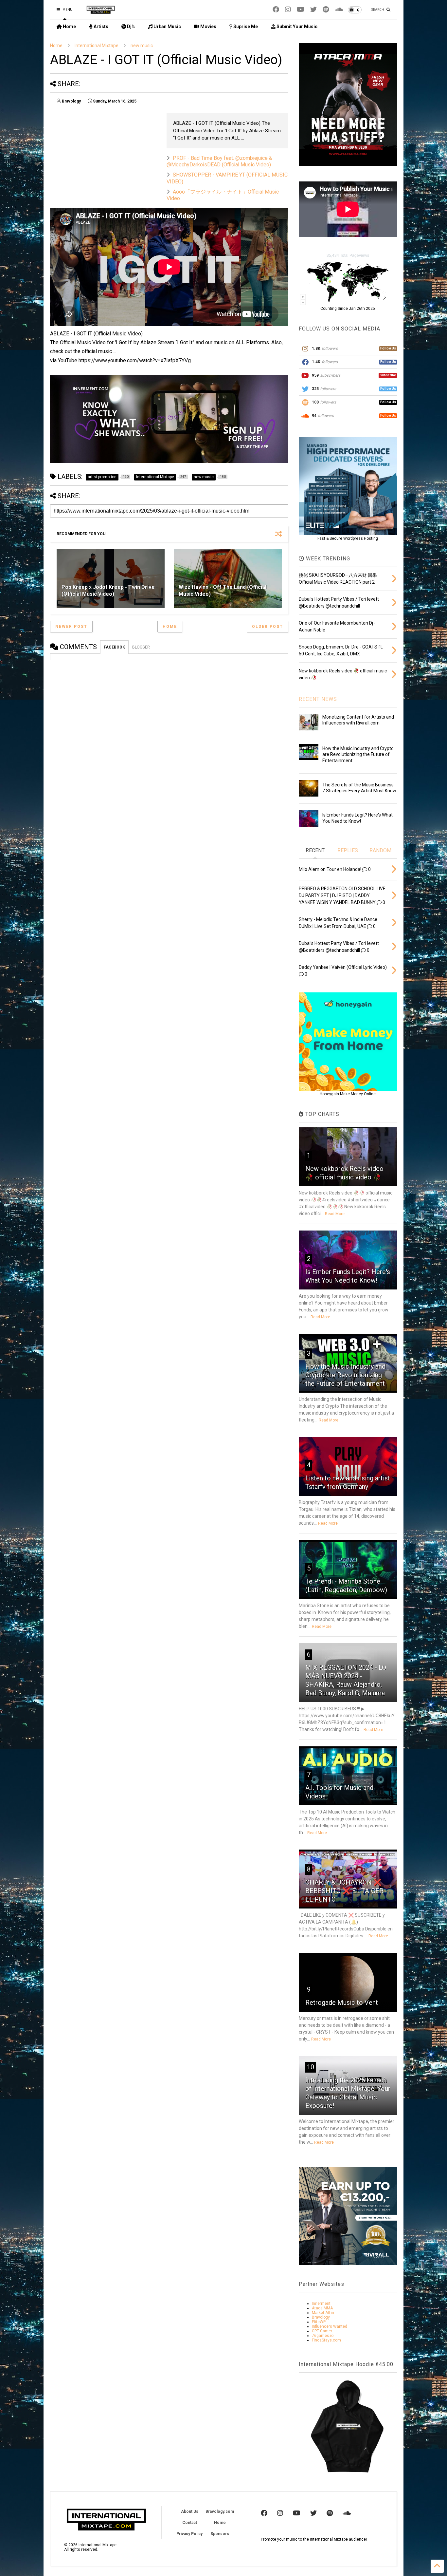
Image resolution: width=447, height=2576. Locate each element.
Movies (208, 27)
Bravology (321, 2317)
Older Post (268, 627)
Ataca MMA (322, 2308)
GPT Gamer (322, 2331)
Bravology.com (220, 2511)
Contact (190, 2523)
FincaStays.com (326, 2340)
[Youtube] (301, 10)
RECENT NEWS (318, 699)
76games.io (323, 2336)
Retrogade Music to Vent (342, 2003)
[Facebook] (276, 10)
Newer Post (71, 627)
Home (69, 27)
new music (142, 46)
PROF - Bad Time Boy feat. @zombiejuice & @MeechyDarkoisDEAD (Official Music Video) (219, 161)
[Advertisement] (105, 159)
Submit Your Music (296, 27)
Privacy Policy (189, 2534)
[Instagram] (288, 10)
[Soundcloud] (339, 10)
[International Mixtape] (101, 12)
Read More (335, 1214)
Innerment (321, 2303)
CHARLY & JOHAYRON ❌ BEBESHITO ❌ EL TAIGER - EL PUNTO (346, 1891)
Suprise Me (245, 27)
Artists (100, 27)
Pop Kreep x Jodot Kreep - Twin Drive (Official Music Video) (108, 591)
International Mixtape (97, 46)
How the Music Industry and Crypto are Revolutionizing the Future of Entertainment (358, 754)
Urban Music (167, 27)
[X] (313, 10)
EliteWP (319, 2322)
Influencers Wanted (330, 2326)
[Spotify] (326, 10)
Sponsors (220, 2534)
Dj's (130, 27)
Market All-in (323, 2313)
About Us (190, 2511)
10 (311, 2067)
